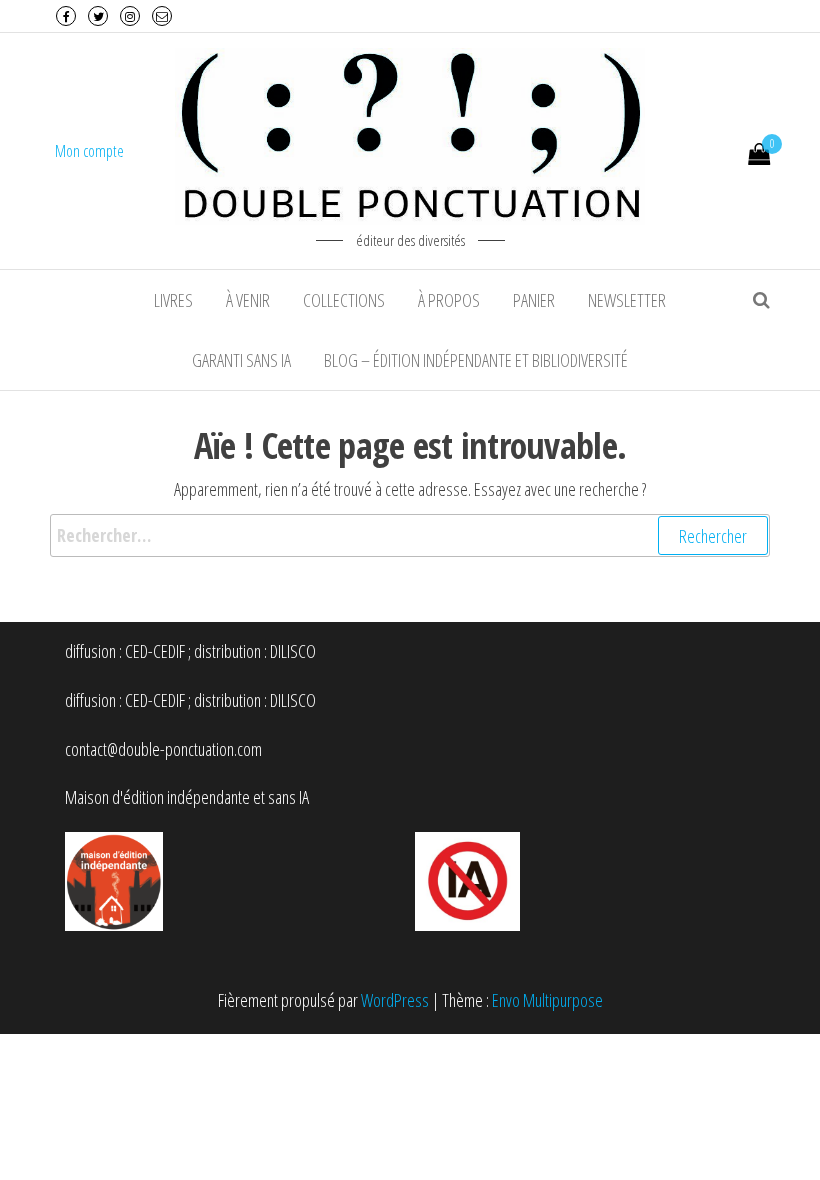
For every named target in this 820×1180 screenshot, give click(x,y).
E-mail (162, 16)
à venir (248, 300)
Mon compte (89, 151)
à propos (449, 300)
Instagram (130, 16)
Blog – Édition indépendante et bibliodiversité (476, 360)
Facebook (66, 16)
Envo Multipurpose (547, 1000)
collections (344, 300)
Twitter (98, 16)
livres (173, 300)
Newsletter (627, 300)
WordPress (395, 1000)
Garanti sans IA (241, 360)
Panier (534, 300)
